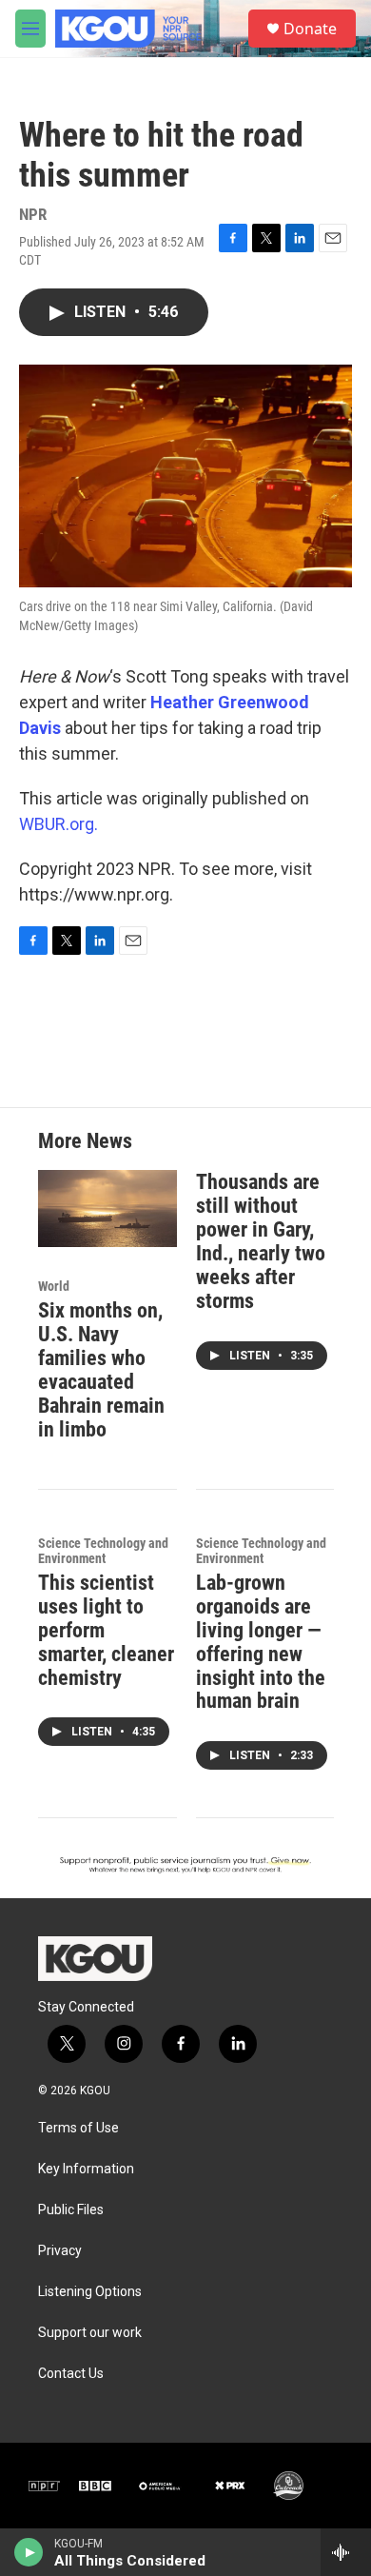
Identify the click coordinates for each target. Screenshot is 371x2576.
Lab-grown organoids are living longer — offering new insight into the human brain (261, 1642)
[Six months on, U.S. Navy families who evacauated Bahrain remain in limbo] (107, 1209)
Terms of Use (78, 2128)
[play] (29, 2552)
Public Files (71, 2210)
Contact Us (71, 2374)
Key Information (86, 2169)
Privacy (60, 2251)
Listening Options (90, 2292)
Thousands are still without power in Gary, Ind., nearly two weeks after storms (261, 1241)
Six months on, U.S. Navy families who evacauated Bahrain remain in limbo (101, 1370)
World (54, 1286)
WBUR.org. (59, 824)
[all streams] (346, 2552)
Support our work (90, 2333)
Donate (310, 29)
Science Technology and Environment (103, 1551)
